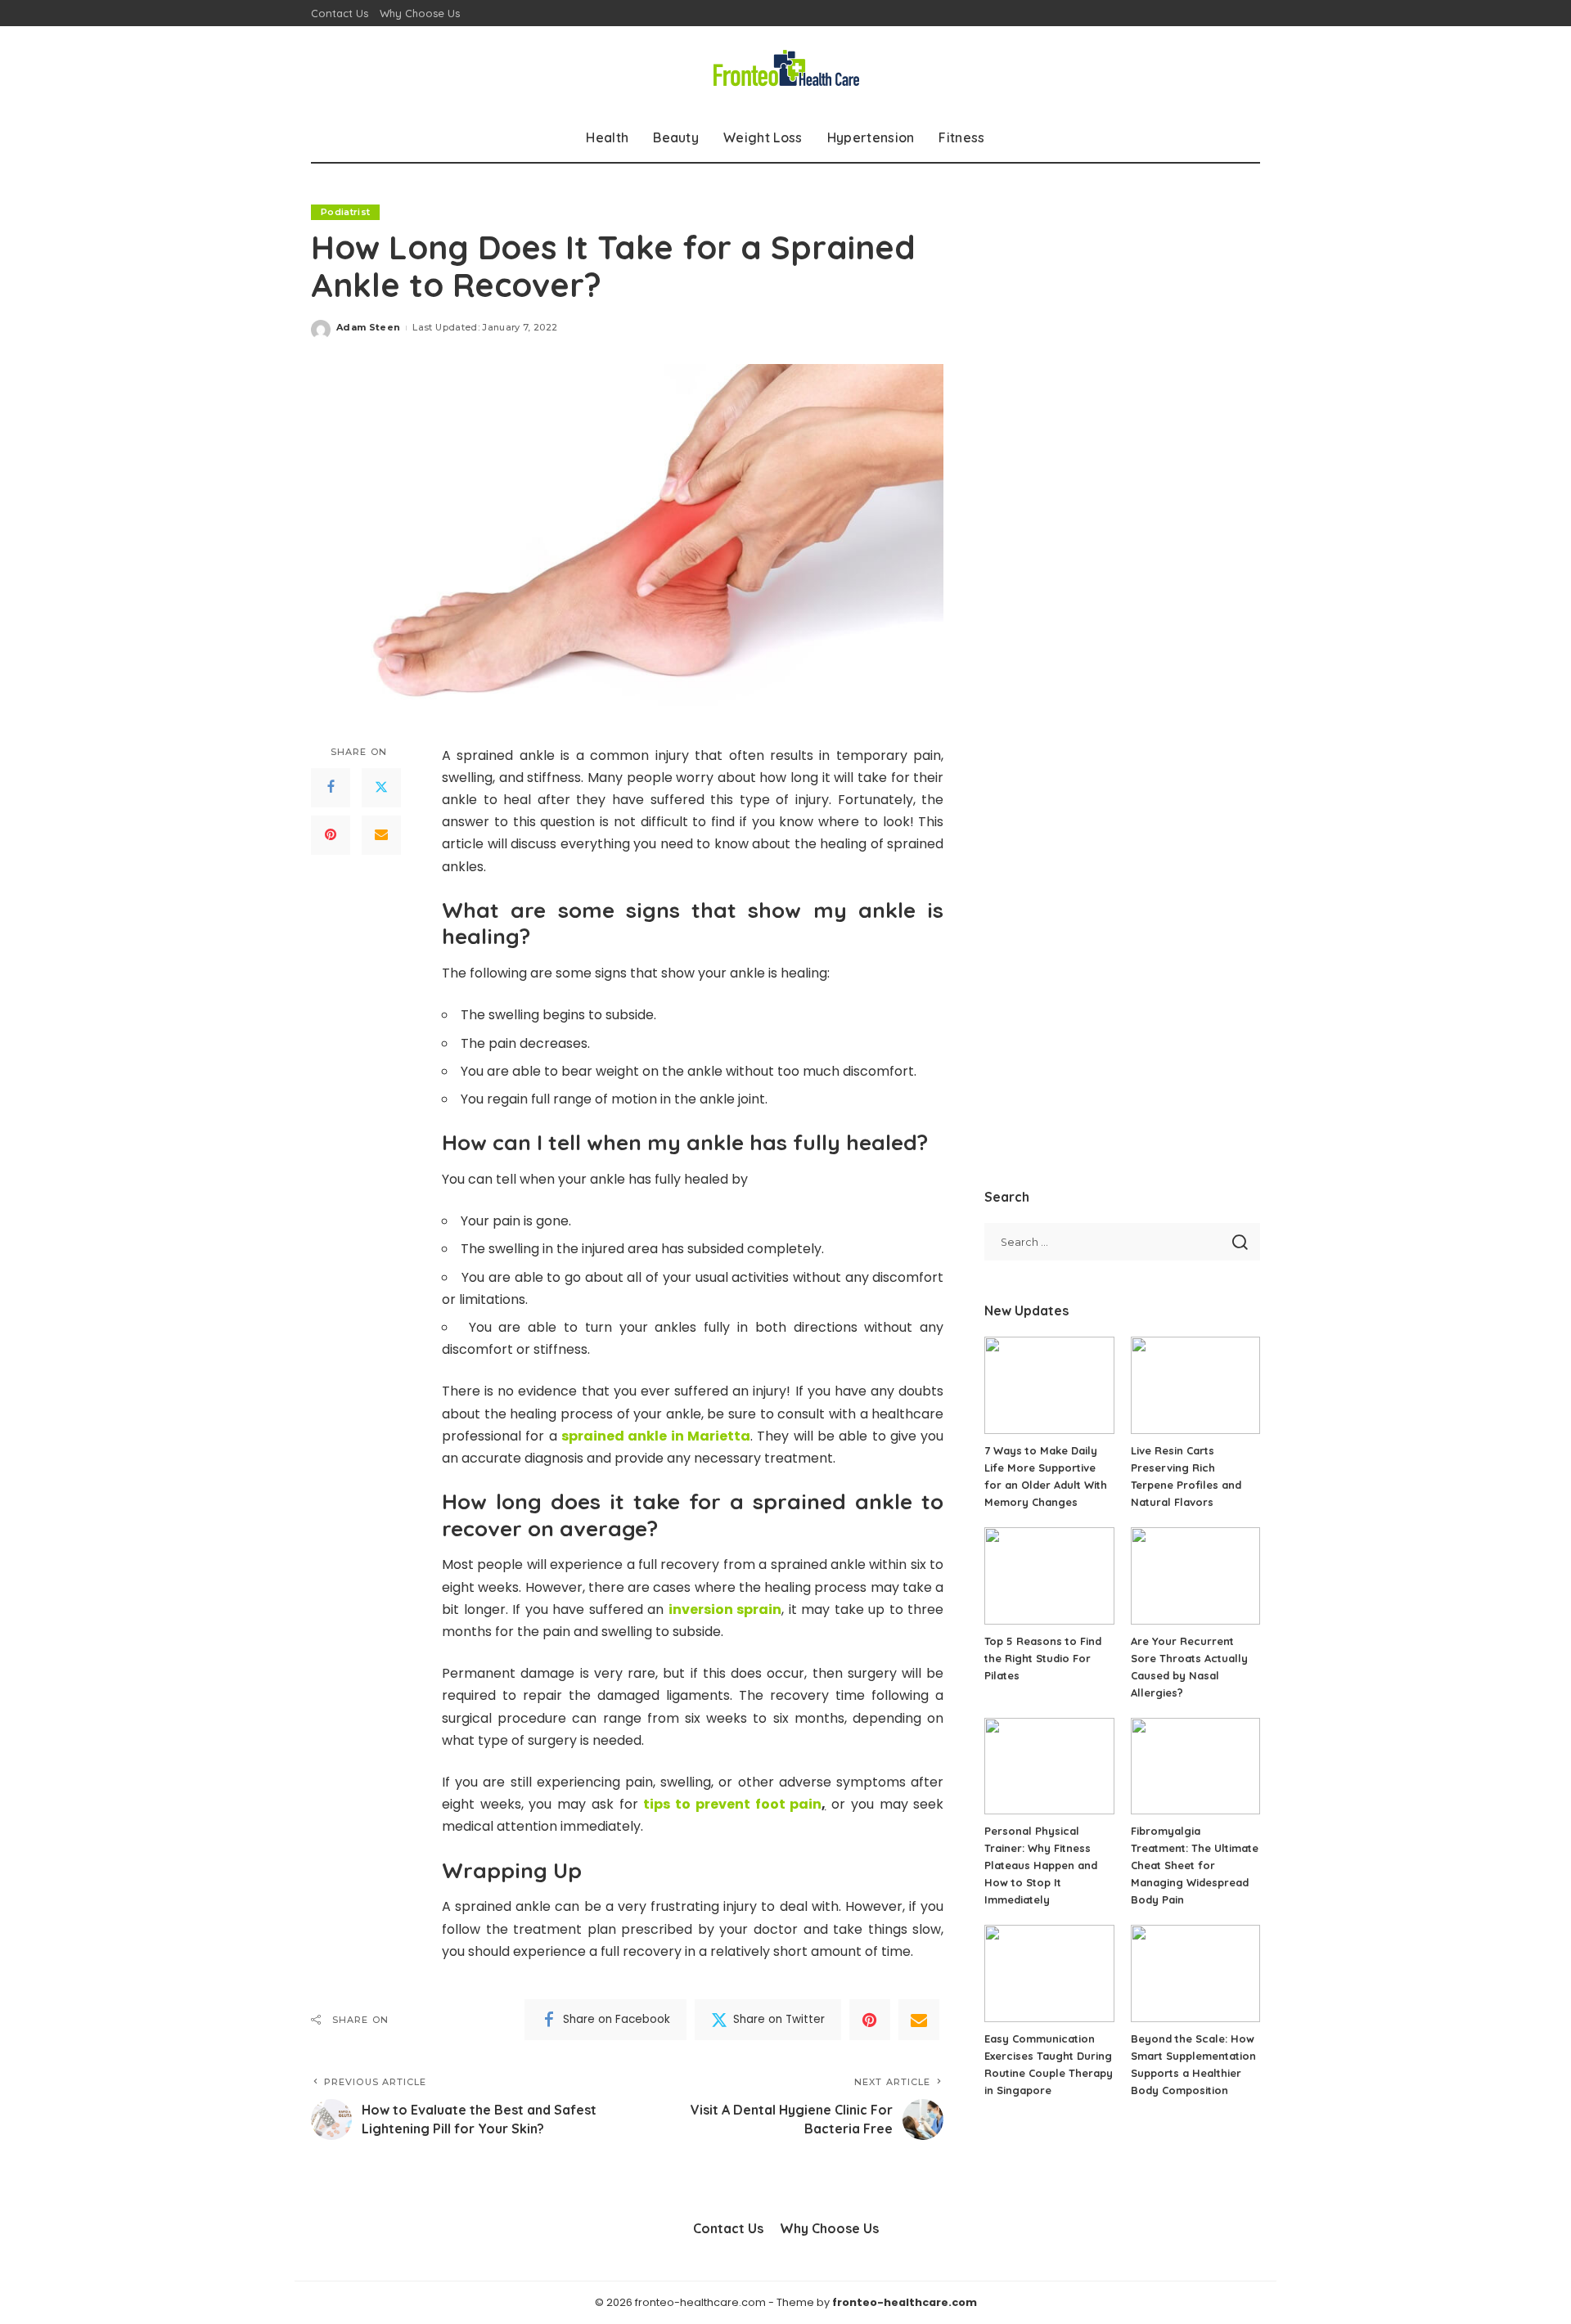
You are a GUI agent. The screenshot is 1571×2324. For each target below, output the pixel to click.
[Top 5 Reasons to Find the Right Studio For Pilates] (1049, 1576)
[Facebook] (331, 787)
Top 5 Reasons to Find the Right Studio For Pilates (1043, 1658)
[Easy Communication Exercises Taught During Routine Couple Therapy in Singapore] (1049, 1973)
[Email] (381, 834)
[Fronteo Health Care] (785, 70)
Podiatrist (345, 212)
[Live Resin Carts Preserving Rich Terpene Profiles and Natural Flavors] (1195, 1385)
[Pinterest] (331, 834)
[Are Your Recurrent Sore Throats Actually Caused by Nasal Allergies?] (1195, 1576)
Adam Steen (368, 327)
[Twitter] (381, 787)
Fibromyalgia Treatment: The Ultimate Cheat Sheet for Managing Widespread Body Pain (1195, 1865)
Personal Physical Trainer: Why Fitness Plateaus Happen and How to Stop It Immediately (1041, 1865)
